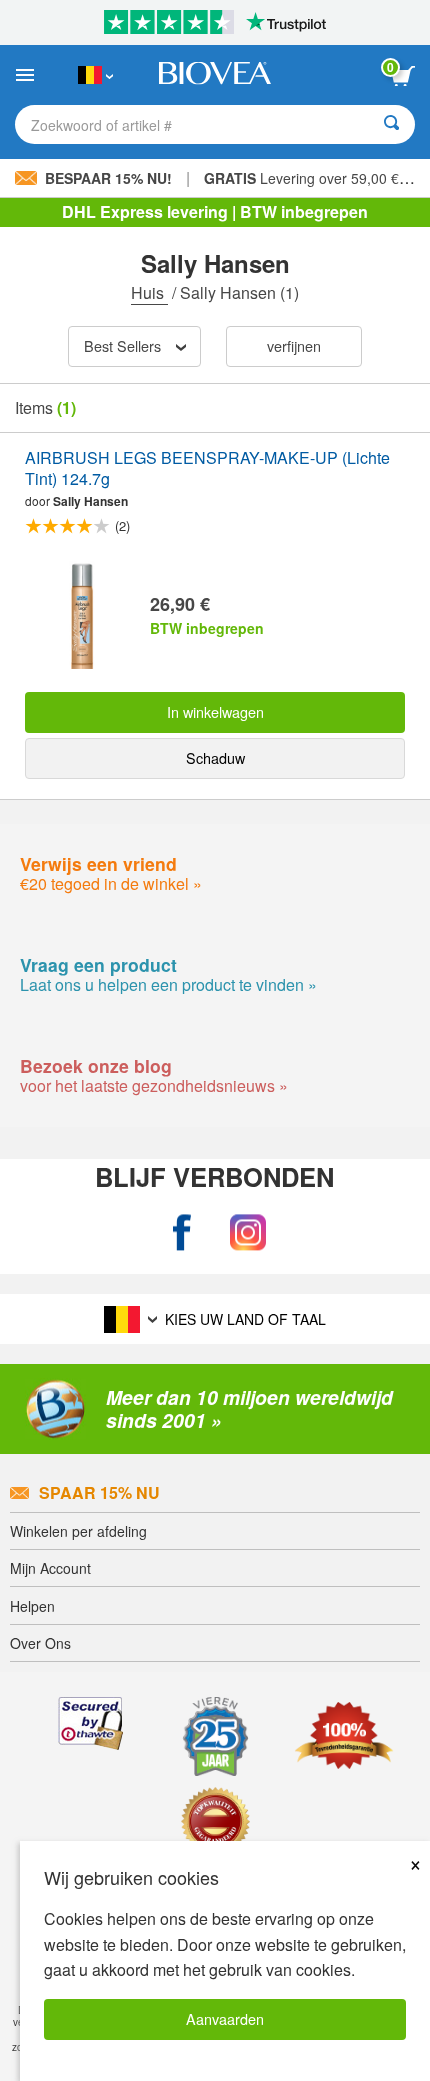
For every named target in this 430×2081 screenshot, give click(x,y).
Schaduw (215, 757)
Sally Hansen (90, 501)
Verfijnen (294, 345)
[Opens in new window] (181, 1233)
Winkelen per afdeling (78, 1531)
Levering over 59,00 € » (307, 178)
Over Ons (40, 1643)
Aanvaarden (225, 2018)
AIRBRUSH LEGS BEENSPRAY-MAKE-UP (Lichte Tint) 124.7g (207, 469)
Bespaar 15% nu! (108, 178)
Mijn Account (50, 1568)
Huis (149, 292)
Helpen (32, 1606)
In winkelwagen (215, 711)
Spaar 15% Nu (99, 1492)
